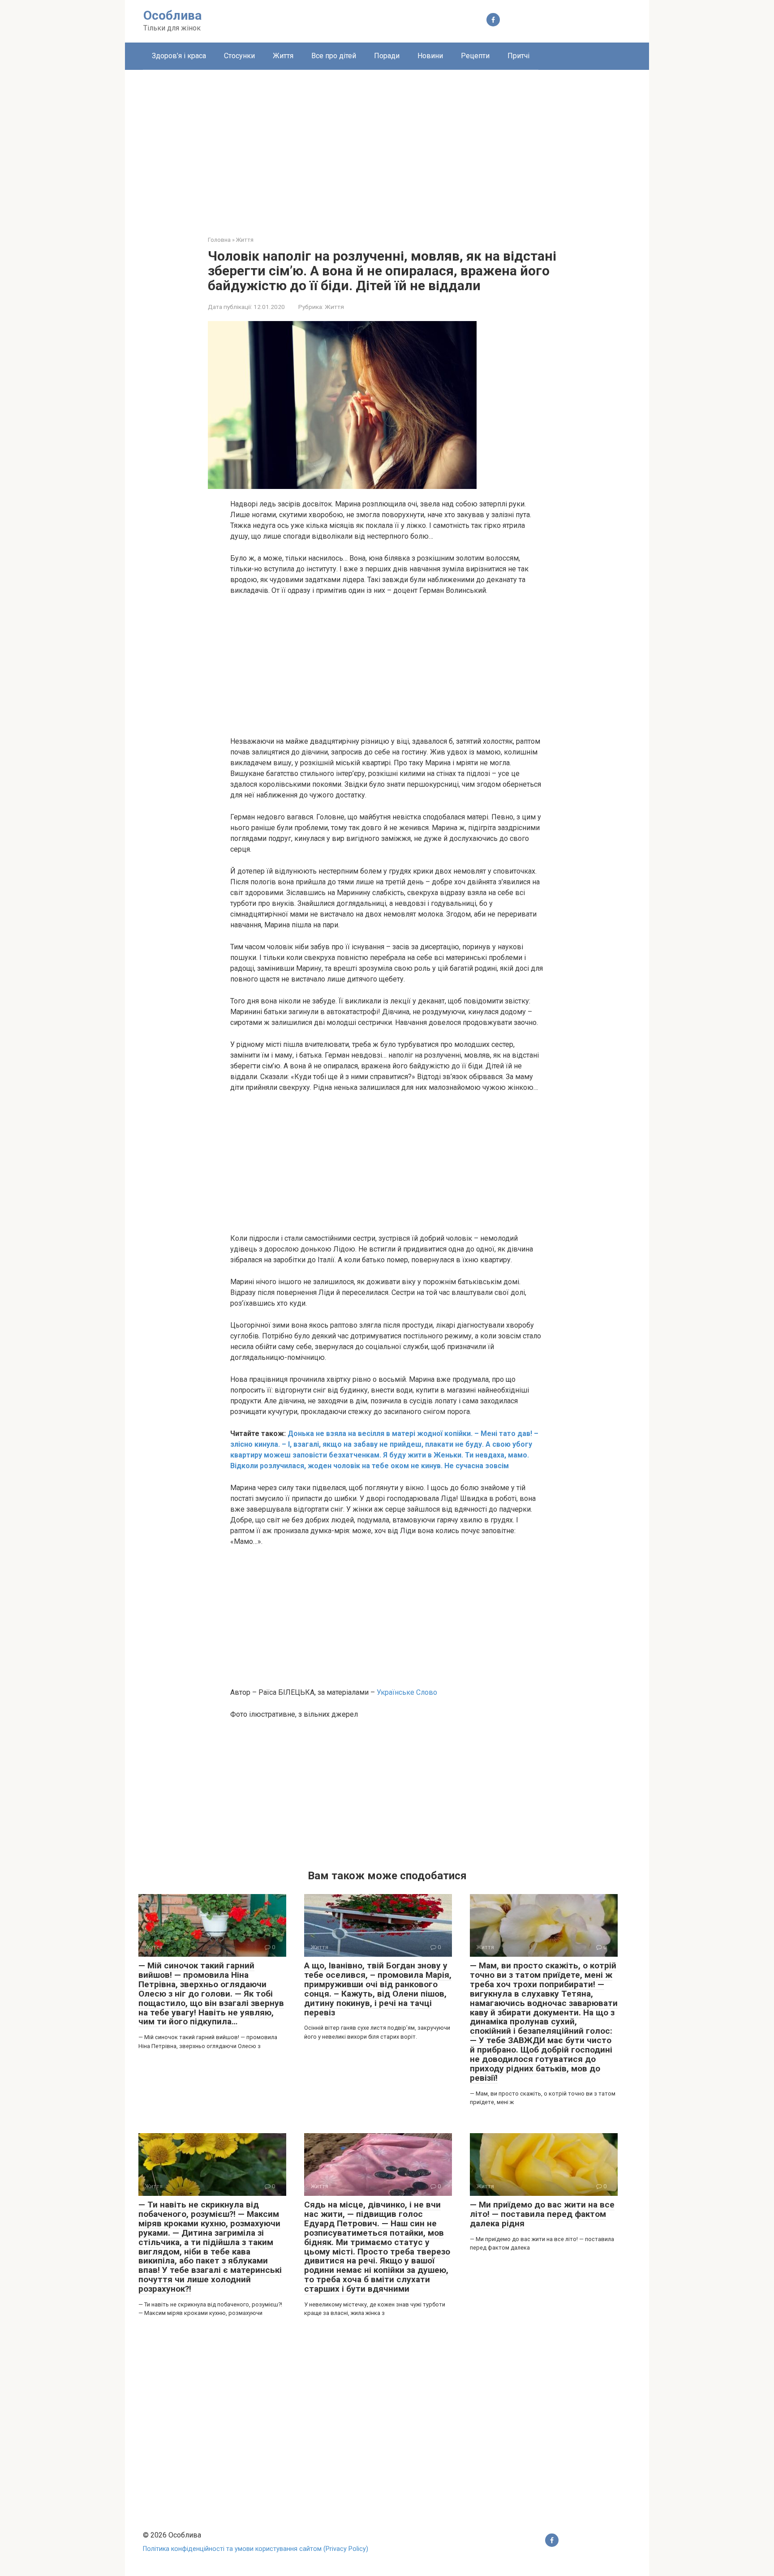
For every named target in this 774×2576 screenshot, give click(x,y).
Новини (430, 56)
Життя (283, 56)
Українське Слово (407, 1692)
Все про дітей (334, 56)
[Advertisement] (387, 146)
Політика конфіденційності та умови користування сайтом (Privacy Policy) (256, 2549)
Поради (387, 56)
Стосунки (239, 56)
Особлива (172, 15)
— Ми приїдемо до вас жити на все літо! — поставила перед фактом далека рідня (542, 2214)
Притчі (518, 56)
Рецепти (475, 56)
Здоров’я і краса (179, 56)
